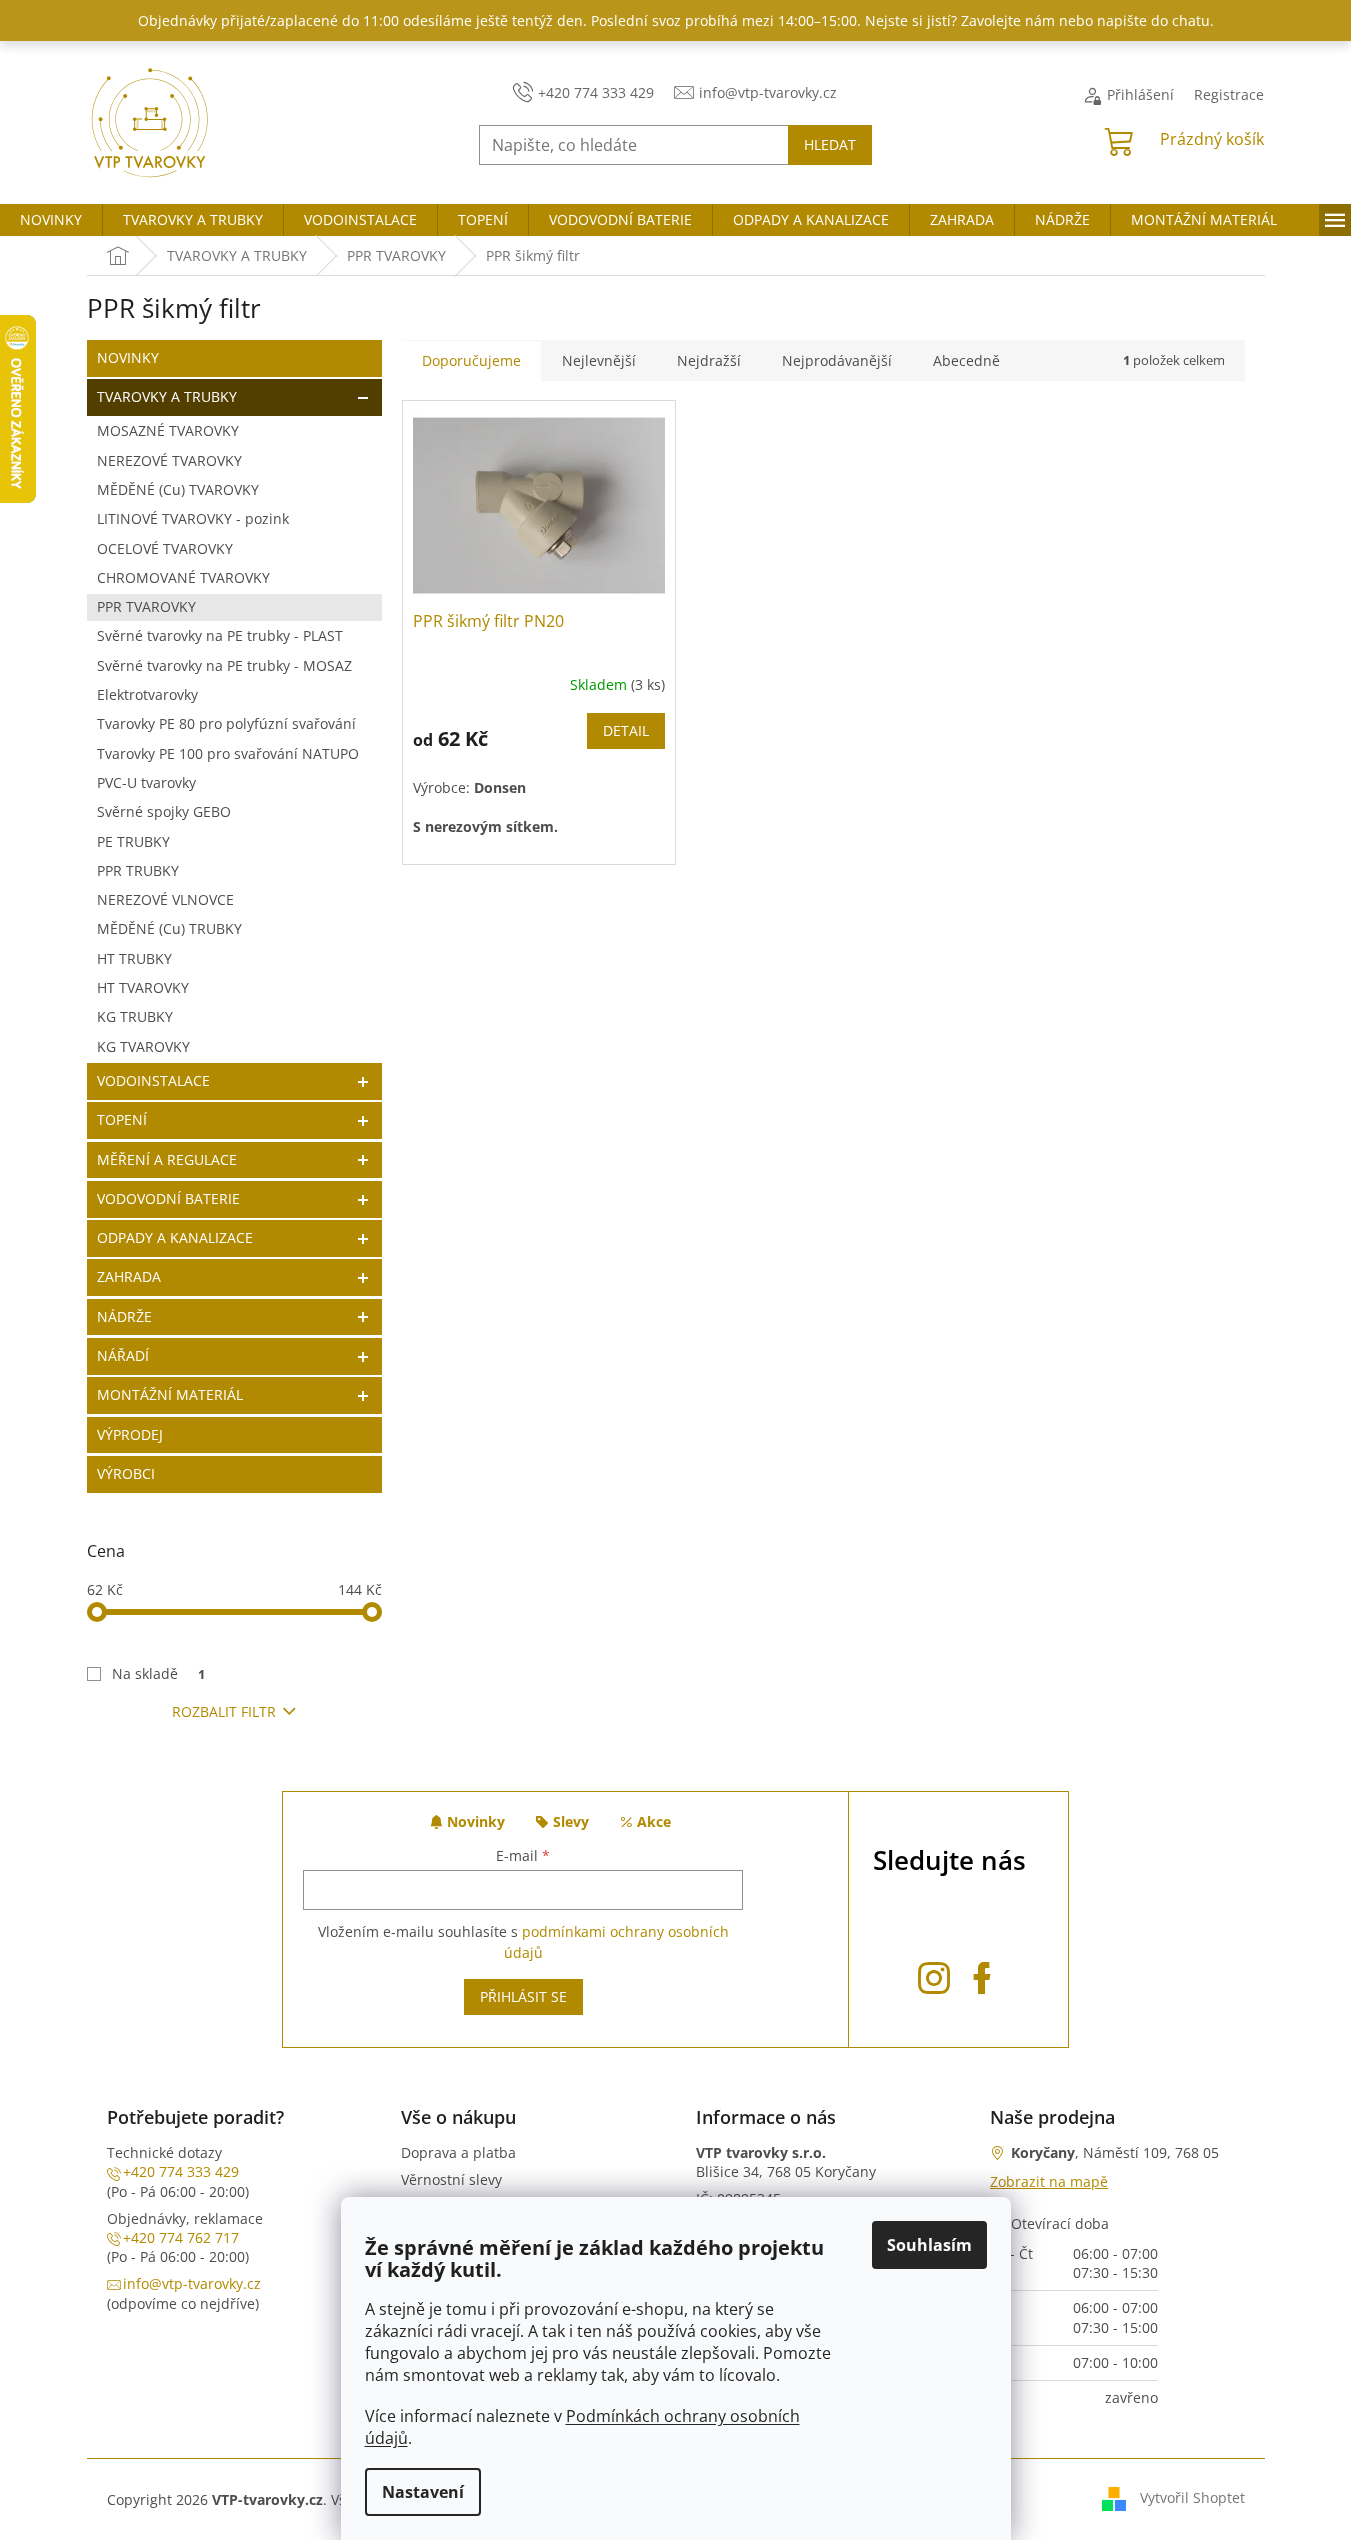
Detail (626, 730)
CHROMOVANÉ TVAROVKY (183, 577)
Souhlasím (929, 2245)
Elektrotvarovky (147, 694)
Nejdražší (709, 360)
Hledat (830, 144)
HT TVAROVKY (143, 987)
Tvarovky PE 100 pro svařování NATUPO (228, 753)
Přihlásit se (523, 1996)
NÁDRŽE (124, 1316)
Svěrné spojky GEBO (164, 811)
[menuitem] (51, 220)
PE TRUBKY (133, 841)
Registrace (1229, 94)
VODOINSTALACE (153, 1080)
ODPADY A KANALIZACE (175, 1237)
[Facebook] (982, 1974)
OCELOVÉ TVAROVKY (165, 548)
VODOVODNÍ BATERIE (168, 1198)
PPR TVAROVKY (146, 606)
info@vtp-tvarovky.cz (192, 2283)
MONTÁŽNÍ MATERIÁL (170, 1394)
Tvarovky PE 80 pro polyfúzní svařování (226, 723)
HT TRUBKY (134, 958)
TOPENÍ (122, 1119)
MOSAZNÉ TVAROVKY (168, 430)
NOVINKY (128, 357)
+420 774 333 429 (181, 2171)
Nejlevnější (599, 360)
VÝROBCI (126, 1473)
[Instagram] (934, 1974)
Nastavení (423, 2492)
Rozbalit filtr (224, 1711)
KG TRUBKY (135, 1016)
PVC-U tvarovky (146, 782)
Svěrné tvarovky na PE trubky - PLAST (220, 635)
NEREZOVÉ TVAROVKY (169, 460)
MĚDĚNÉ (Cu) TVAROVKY (178, 489)
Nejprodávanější (837, 360)
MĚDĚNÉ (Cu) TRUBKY (169, 928)
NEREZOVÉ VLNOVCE (165, 899)
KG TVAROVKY (143, 1046)
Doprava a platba (458, 2152)
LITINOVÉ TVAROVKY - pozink (193, 518)
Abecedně (966, 360)
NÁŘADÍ (123, 1355)
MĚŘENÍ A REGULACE (167, 1159)
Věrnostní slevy (451, 2179)
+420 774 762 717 (181, 2237)
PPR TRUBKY (138, 870)
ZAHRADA (129, 1276)
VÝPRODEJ (130, 1434)
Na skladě (159, 1673)
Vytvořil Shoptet (1192, 2497)
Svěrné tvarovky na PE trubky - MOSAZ (224, 665)
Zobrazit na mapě (1049, 2181)
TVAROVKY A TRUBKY (167, 396)
